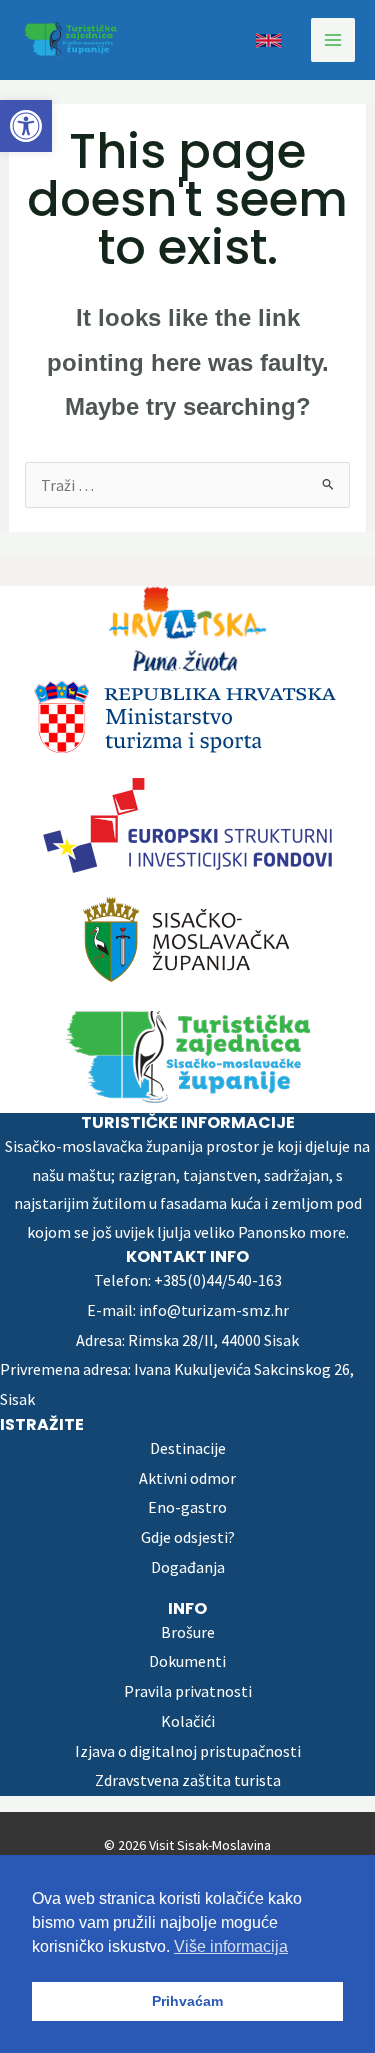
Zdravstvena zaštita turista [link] (188, 1780)
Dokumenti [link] (187, 1661)
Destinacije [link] (188, 1448)
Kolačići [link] (188, 1721)
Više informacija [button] (231, 1946)
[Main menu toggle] (333, 40)
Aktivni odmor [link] (187, 1478)
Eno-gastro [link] (187, 1507)
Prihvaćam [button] (187, 2001)
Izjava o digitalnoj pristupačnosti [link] (188, 1751)
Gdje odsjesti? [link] (188, 1537)
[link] (26, 126)
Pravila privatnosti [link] (188, 1691)
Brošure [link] (188, 1632)
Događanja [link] (188, 1567)
